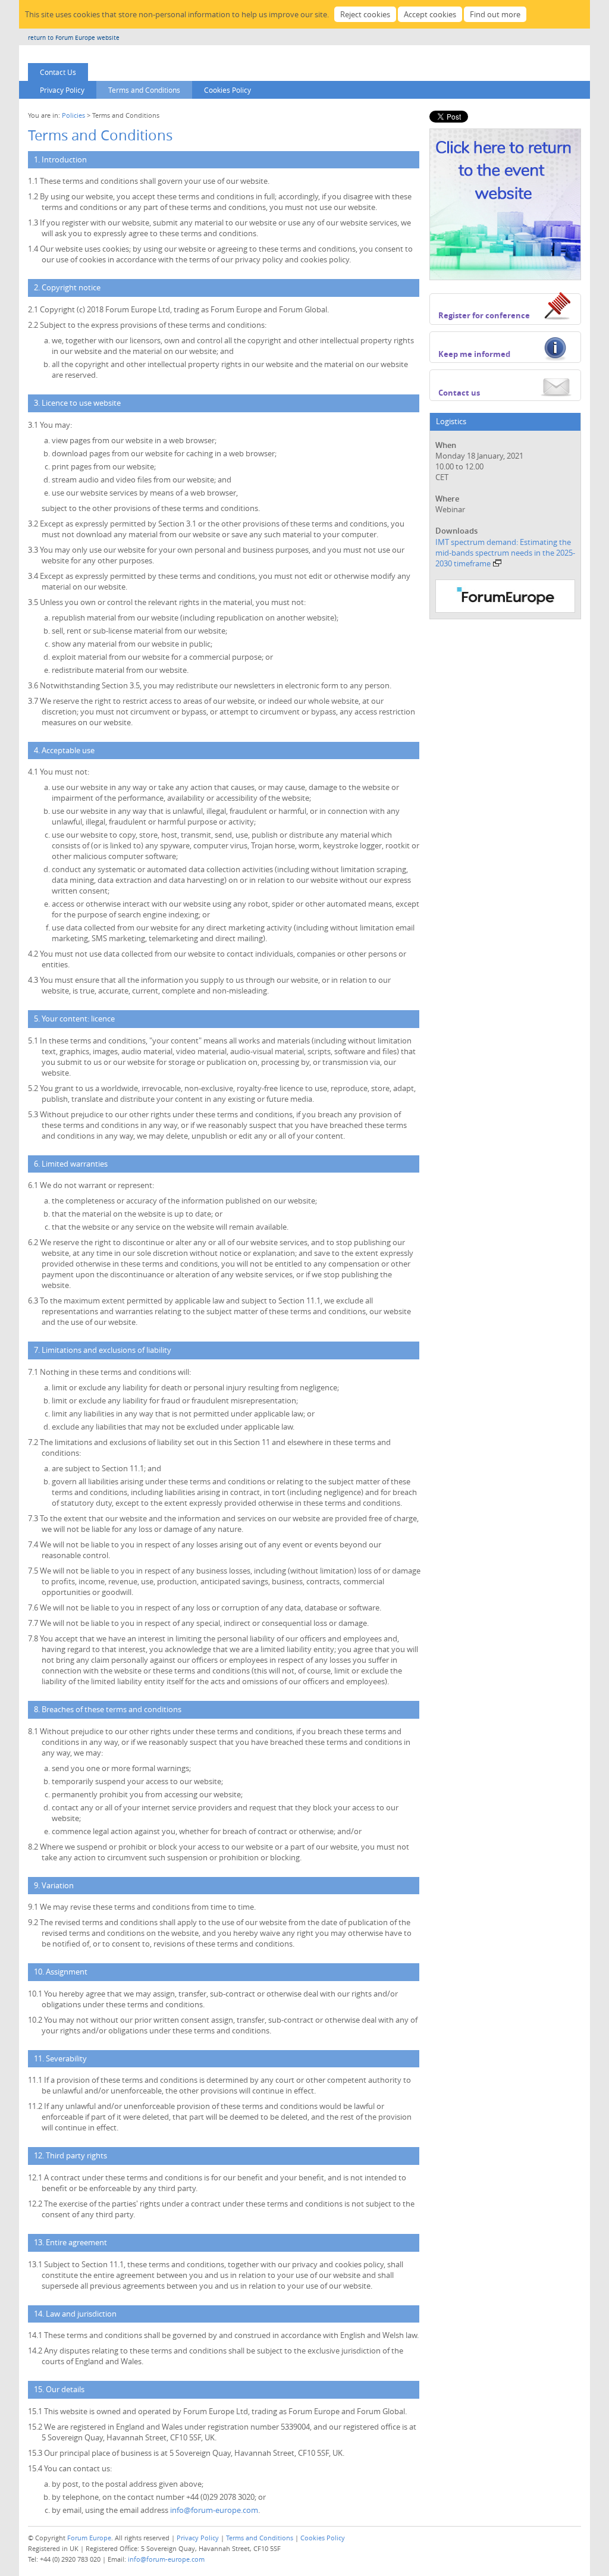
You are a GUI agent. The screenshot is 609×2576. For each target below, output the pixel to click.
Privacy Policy (62, 90)
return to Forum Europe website (74, 38)
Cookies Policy (227, 90)
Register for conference (484, 315)
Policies (73, 115)
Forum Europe (89, 2538)
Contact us (459, 393)
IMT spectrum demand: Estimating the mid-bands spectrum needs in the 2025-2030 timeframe (505, 553)
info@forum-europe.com (214, 2510)
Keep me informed (474, 354)
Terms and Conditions (144, 90)
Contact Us (58, 72)
